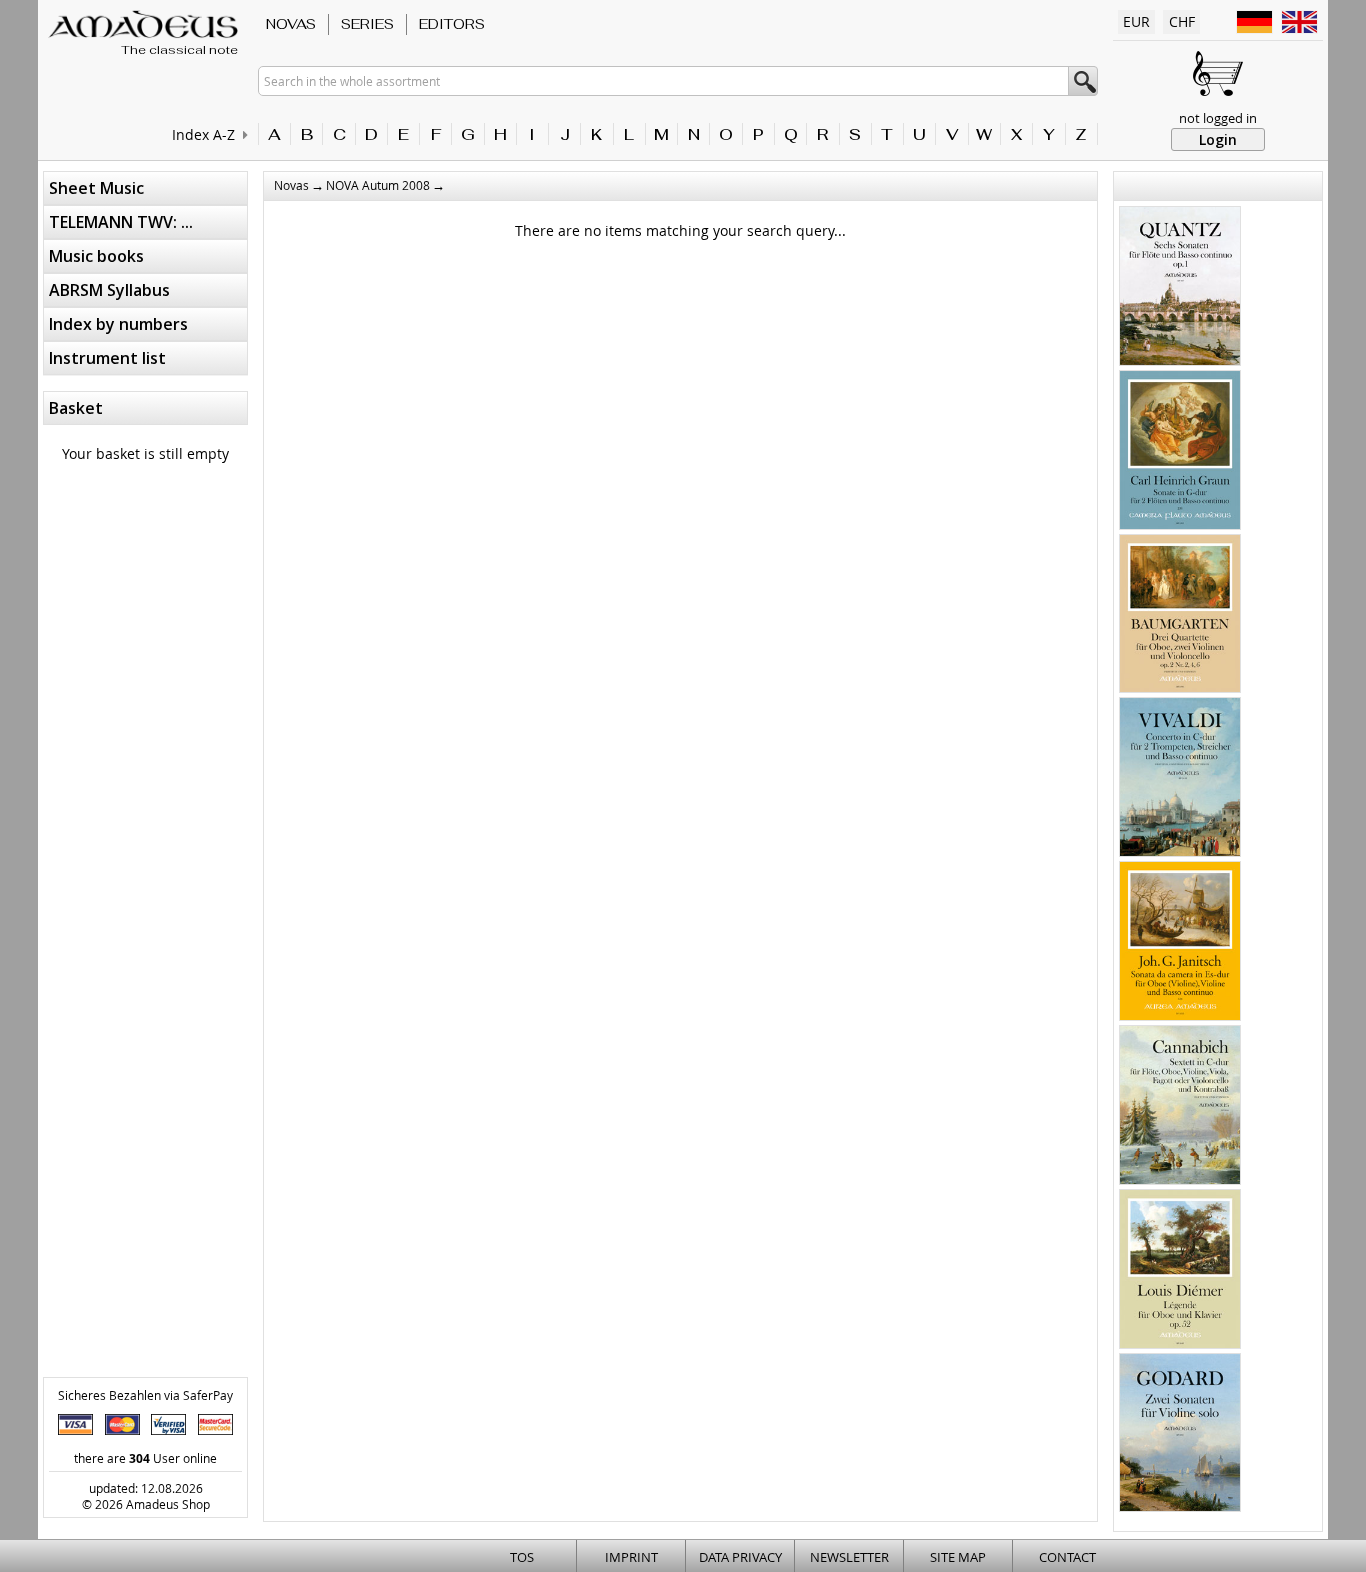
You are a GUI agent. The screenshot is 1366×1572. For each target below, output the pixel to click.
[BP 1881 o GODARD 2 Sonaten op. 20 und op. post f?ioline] (1180, 1435)
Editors (452, 24)
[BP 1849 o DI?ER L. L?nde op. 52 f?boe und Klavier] (1180, 1271)
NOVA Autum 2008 (378, 185)
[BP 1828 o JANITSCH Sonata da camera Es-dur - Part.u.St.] (1180, 943)
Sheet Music (96, 188)
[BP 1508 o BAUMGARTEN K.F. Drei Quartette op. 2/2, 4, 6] (1180, 616)
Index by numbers (118, 324)
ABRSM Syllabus (109, 290)
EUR (1136, 21)
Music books (96, 256)
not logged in (1218, 118)
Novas (291, 24)
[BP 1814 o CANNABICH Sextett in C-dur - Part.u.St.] (1180, 1107)
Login (1218, 139)
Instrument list (107, 358)
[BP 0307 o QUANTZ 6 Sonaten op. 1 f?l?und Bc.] (1180, 288)
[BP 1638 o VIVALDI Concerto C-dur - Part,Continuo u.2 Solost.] (1180, 779)
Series (367, 24)
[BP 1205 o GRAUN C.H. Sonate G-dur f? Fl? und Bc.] (1180, 452)
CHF (1182, 21)
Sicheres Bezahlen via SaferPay (145, 1395)
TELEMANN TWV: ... (121, 222)
